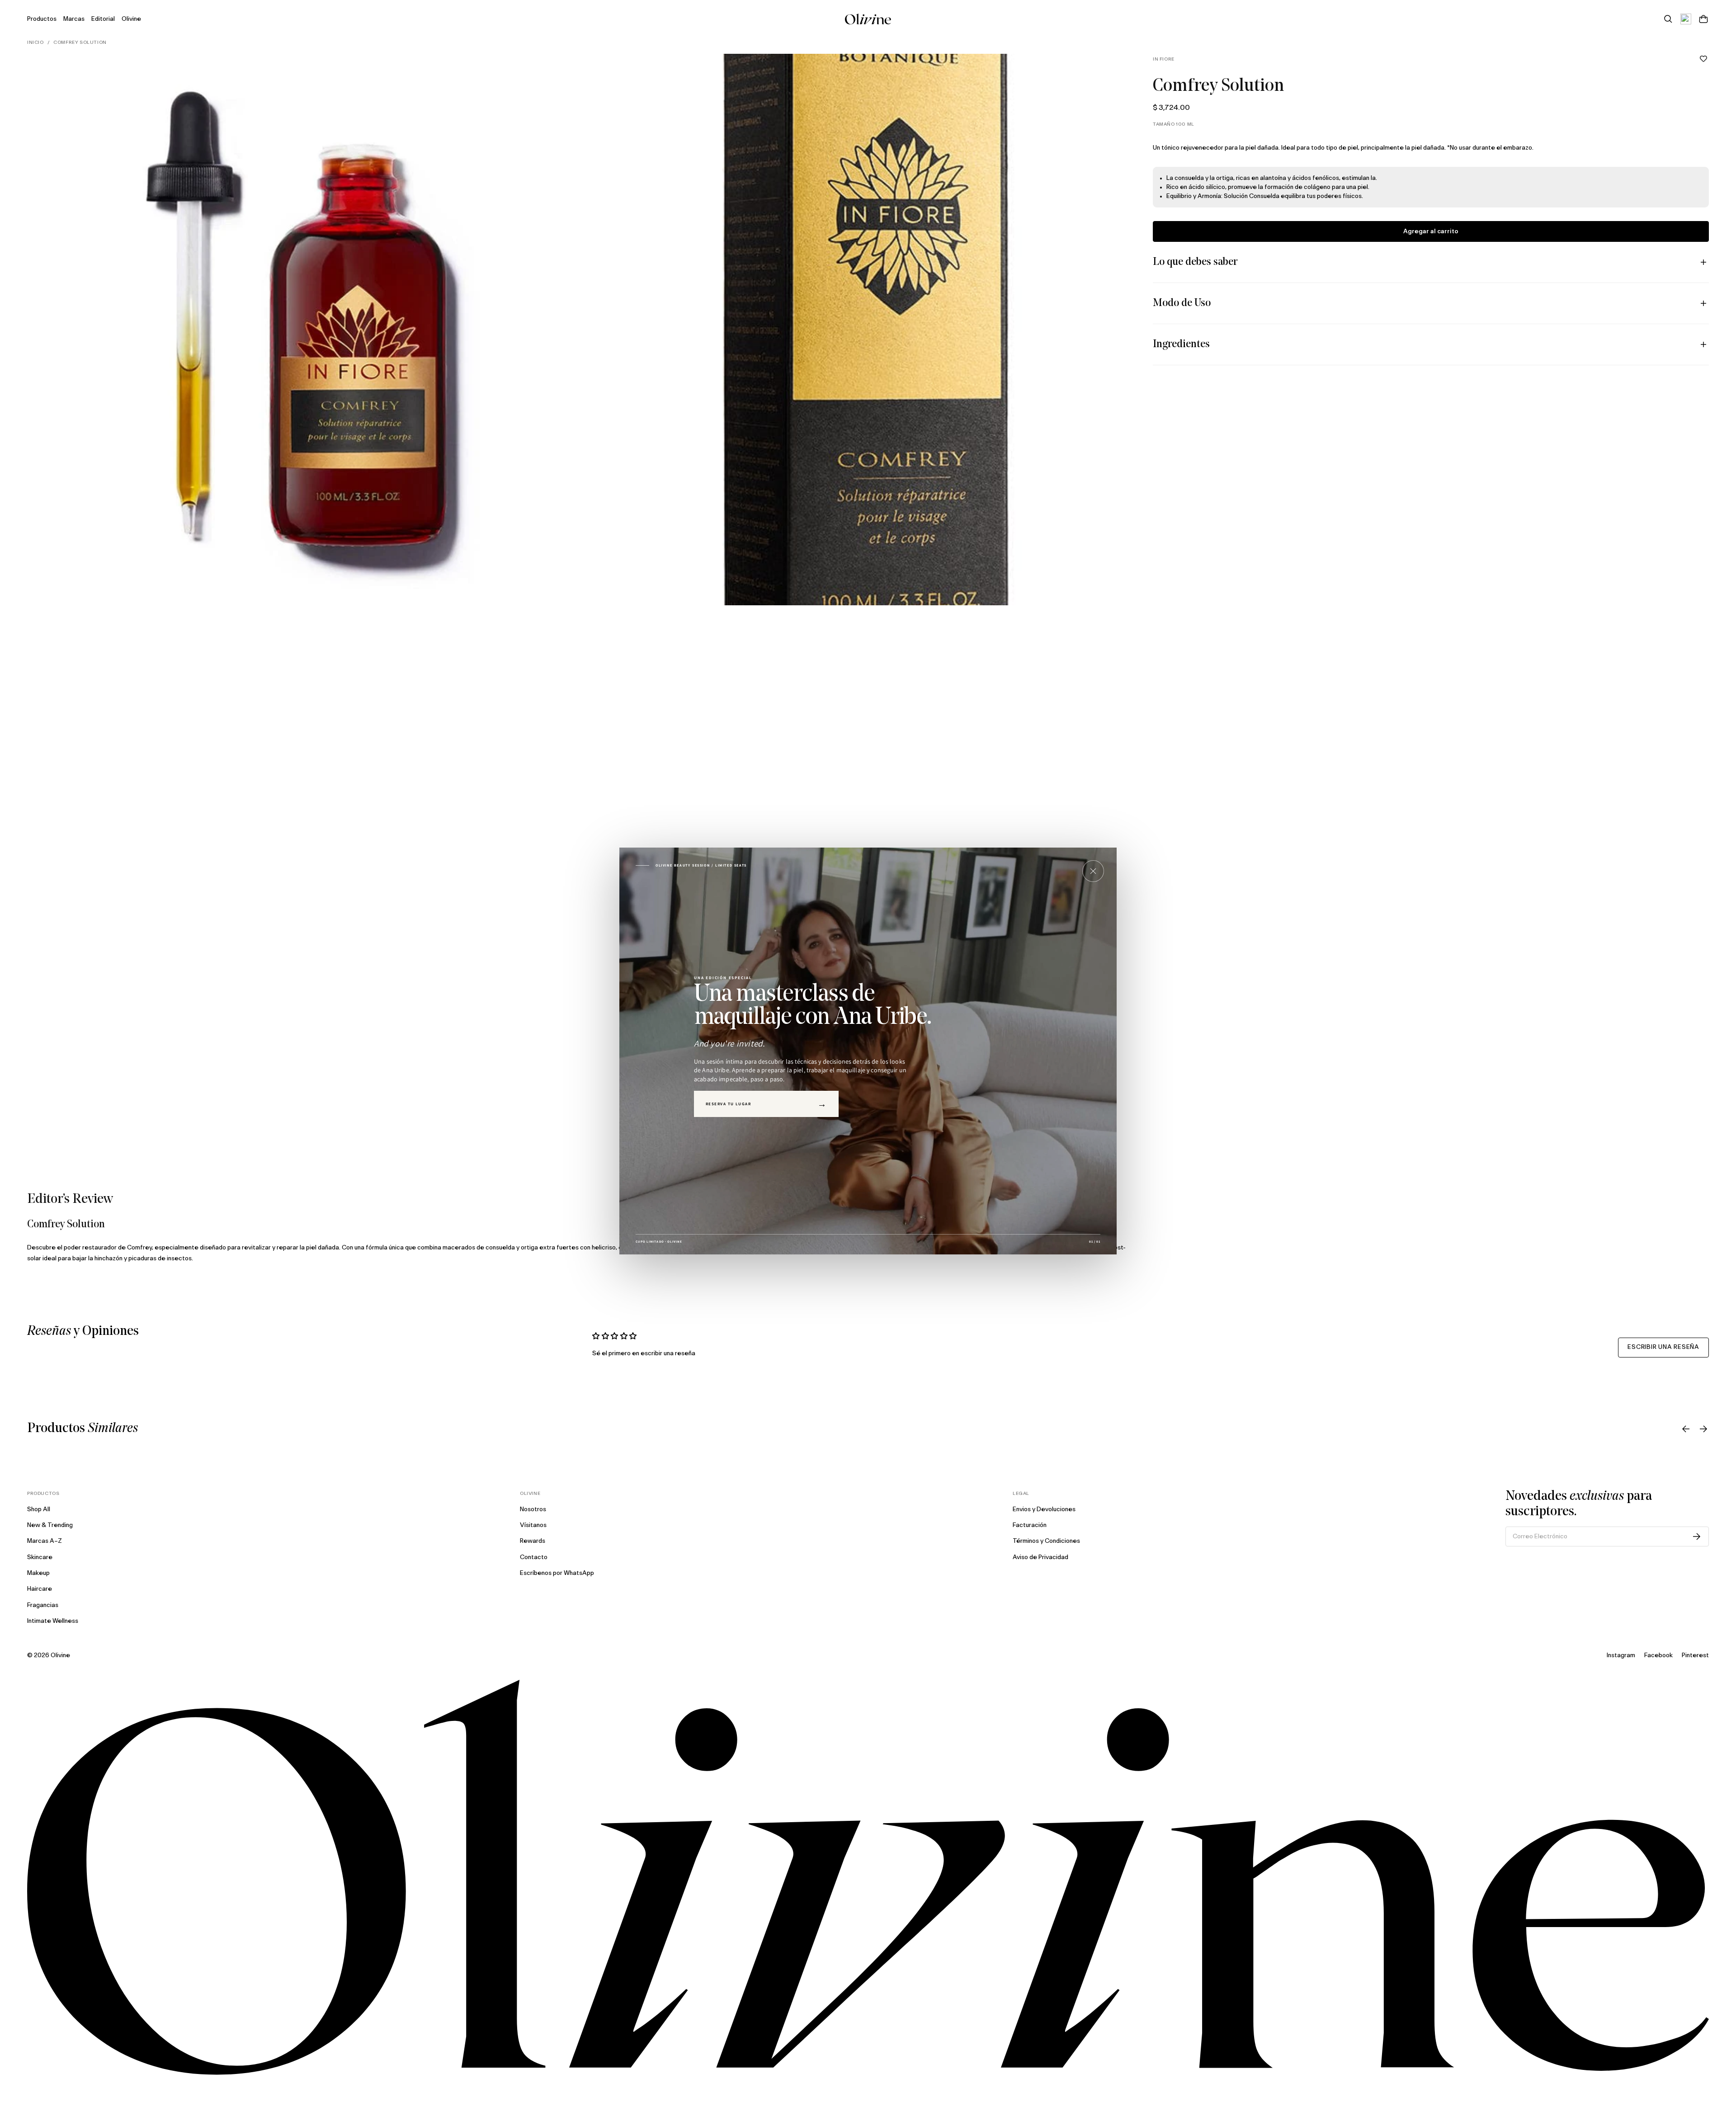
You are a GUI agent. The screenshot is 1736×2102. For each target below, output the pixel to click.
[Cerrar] (1093, 871)
